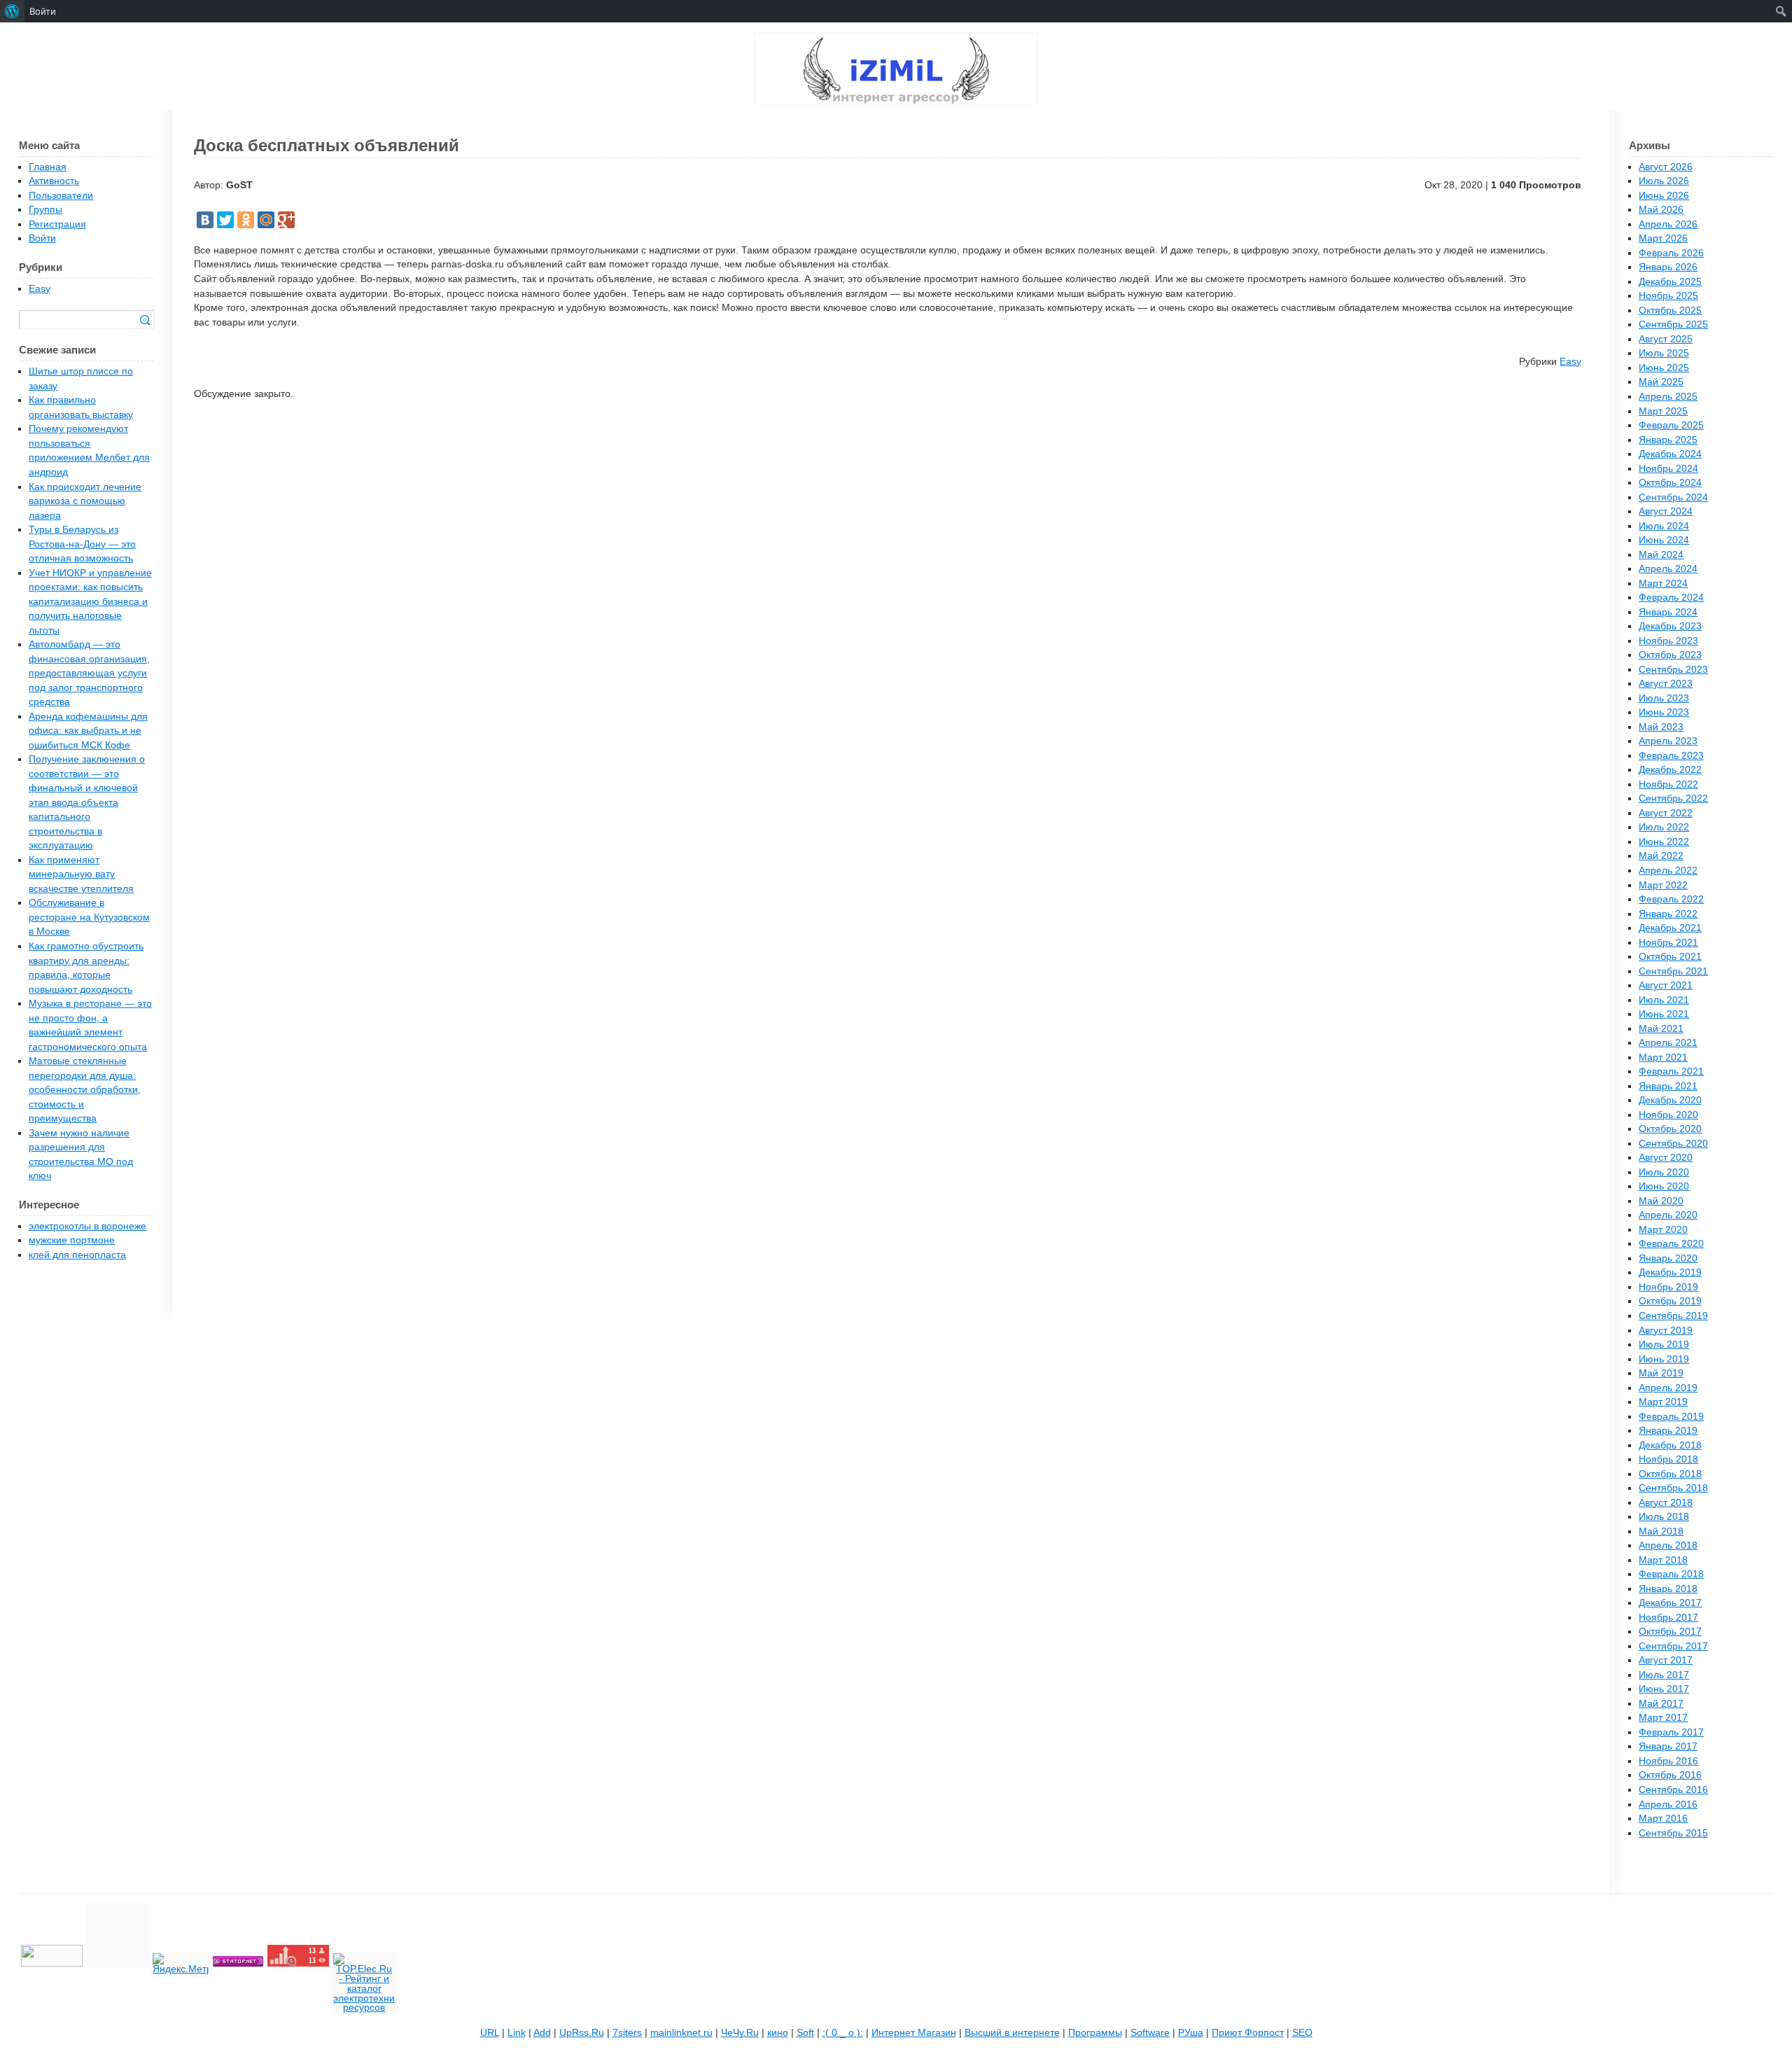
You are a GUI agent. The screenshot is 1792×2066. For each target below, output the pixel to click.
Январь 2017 (1668, 1746)
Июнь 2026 (1664, 196)
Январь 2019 (1668, 1431)
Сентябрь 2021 (1673, 971)
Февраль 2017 (1671, 1732)
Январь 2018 (1668, 1589)
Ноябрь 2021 (1668, 943)
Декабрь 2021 (1670, 928)
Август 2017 (1666, 1660)
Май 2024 (1661, 555)
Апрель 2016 (1668, 1805)
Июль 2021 (1664, 1000)
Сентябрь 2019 (1673, 1316)
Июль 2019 (1664, 1345)
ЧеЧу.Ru (740, 2033)
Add (542, 2033)
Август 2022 (1666, 813)
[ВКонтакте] (205, 220)
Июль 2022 (1664, 827)
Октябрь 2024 (1670, 483)
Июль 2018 (1664, 1517)
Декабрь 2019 (1670, 1272)
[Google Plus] (286, 220)
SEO (1302, 2033)
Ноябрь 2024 (1668, 469)
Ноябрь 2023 (1668, 641)
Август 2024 (1666, 511)
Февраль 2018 (1671, 1574)
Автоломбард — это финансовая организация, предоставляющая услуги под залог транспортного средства (89, 673)
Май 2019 (1661, 1373)
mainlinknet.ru (681, 2033)
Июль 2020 (1664, 1172)
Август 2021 (1666, 985)
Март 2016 (1663, 1819)
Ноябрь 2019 (1668, 1287)
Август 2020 (1666, 1158)
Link (517, 2033)
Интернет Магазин (914, 2033)
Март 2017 (1663, 1718)
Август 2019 (1666, 1331)
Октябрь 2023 (1670, 655)
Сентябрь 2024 (1673, 497)
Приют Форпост (1248, 2033)
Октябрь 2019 (1670, 1301)
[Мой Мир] (266, 220)
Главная (48, 167)
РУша (1191, 2033)
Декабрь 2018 (1670, 1445)
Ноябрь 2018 (1668, 1459)
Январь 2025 (1668, 440)
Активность (54, 181)
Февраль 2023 (1671, 756)
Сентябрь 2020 (1673, 1144)
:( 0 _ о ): (843, 2033)
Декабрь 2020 (1670, 1100)
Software (1150, 2033)
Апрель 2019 (1668, 1388)
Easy (1570, 362)
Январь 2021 (1668, 1086)
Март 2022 (1663, 885)
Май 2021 (1661, 1029)
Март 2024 (1663, 584)
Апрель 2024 (1668, 569)
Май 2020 (1661, 1201)
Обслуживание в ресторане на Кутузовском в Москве (89, 917)
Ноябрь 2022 (1668, 784)
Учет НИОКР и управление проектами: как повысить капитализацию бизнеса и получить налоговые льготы (90, 602)
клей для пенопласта (77, 1255)
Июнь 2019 (1664, 1359)
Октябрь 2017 (1670, 1632)
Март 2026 (1663, 238)
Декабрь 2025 (1670, 282)
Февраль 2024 (1671, 598)
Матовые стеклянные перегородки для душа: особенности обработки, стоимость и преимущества (85, 1090)
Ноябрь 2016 (1668, 1761)
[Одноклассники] (246, 220)
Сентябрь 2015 (1673, 1833)
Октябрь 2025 (1670, 310)
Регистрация (57, 224)
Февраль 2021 (1671, 1072)
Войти (42, 238)
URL (490, 2033)
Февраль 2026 (1671, 253)
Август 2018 (1666, 1503)
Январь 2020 (1668, 1258)
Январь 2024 (1668, 612)
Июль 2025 (1664, 353)
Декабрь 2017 (1670, 1603)
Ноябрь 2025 (1668, 296)
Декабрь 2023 (1670, 626)
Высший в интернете (1012, 2033)
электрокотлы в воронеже (87, 1226)
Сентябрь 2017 (1673, 1646)
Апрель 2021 (1668, 1043)
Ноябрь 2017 (1668, 1618)
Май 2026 (1661, 210)
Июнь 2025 (1664, 368)
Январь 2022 (1668, 914)
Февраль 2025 (1671, 425)
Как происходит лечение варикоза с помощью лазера (85, 501)
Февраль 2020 (1671, 1244)
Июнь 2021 (1664, 1014)
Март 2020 (1663, 1230)
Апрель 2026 (1668, 224)
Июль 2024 (1664, 526)
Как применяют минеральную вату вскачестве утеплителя (81, 874)
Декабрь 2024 (1670, 454)
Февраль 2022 (1671, 899)
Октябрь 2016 (1670, 1775)
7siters (627, 2033)
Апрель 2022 (1668, 871)
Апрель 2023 (1668, 741)
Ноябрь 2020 (1668, 1115)
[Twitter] (225, 220)
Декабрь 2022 (1670, 770)
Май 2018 (1661, 1531)
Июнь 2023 (1664, 712)
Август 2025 (1666, 339)
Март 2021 (1663, 1058)
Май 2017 (1661, 1704)
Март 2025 (1663, 411)
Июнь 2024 (1664, 540)
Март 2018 (1663, 1560)
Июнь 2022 (1664, 842)
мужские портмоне (72, 1240)
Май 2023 (1661, 727)
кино (778, 2033)
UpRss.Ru (582, 2033)
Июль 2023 (1664, 698)
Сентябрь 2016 (1673, 1790)
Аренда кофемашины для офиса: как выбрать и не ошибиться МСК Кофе (88, 731)
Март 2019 (1663, 1402)
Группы (45, 210)
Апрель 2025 (1668, 397)
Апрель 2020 (1668, 1215)
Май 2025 (1661, 382)
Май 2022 (1661, 856)
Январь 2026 (1668, 267)
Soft (805, 2033)
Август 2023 (1666, 684)
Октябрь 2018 (1670, 1474)
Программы (1095, 2033)
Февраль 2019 (1671, 1417)
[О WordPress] (12, 11)
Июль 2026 (1664, 181)
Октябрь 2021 (1670, 957)
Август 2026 (1666, 167)
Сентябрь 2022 (1673, 798)
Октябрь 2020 (1670, 1129)
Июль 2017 (1664, 1675)
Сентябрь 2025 (1673, 324)
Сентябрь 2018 (1673, 1488)
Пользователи (61, 196)
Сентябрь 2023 (1673, 670)
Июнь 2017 (1664, 1689)
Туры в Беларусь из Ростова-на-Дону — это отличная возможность (82, 544)
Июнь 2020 (1664, 1186)
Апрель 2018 (1668, 1545)
